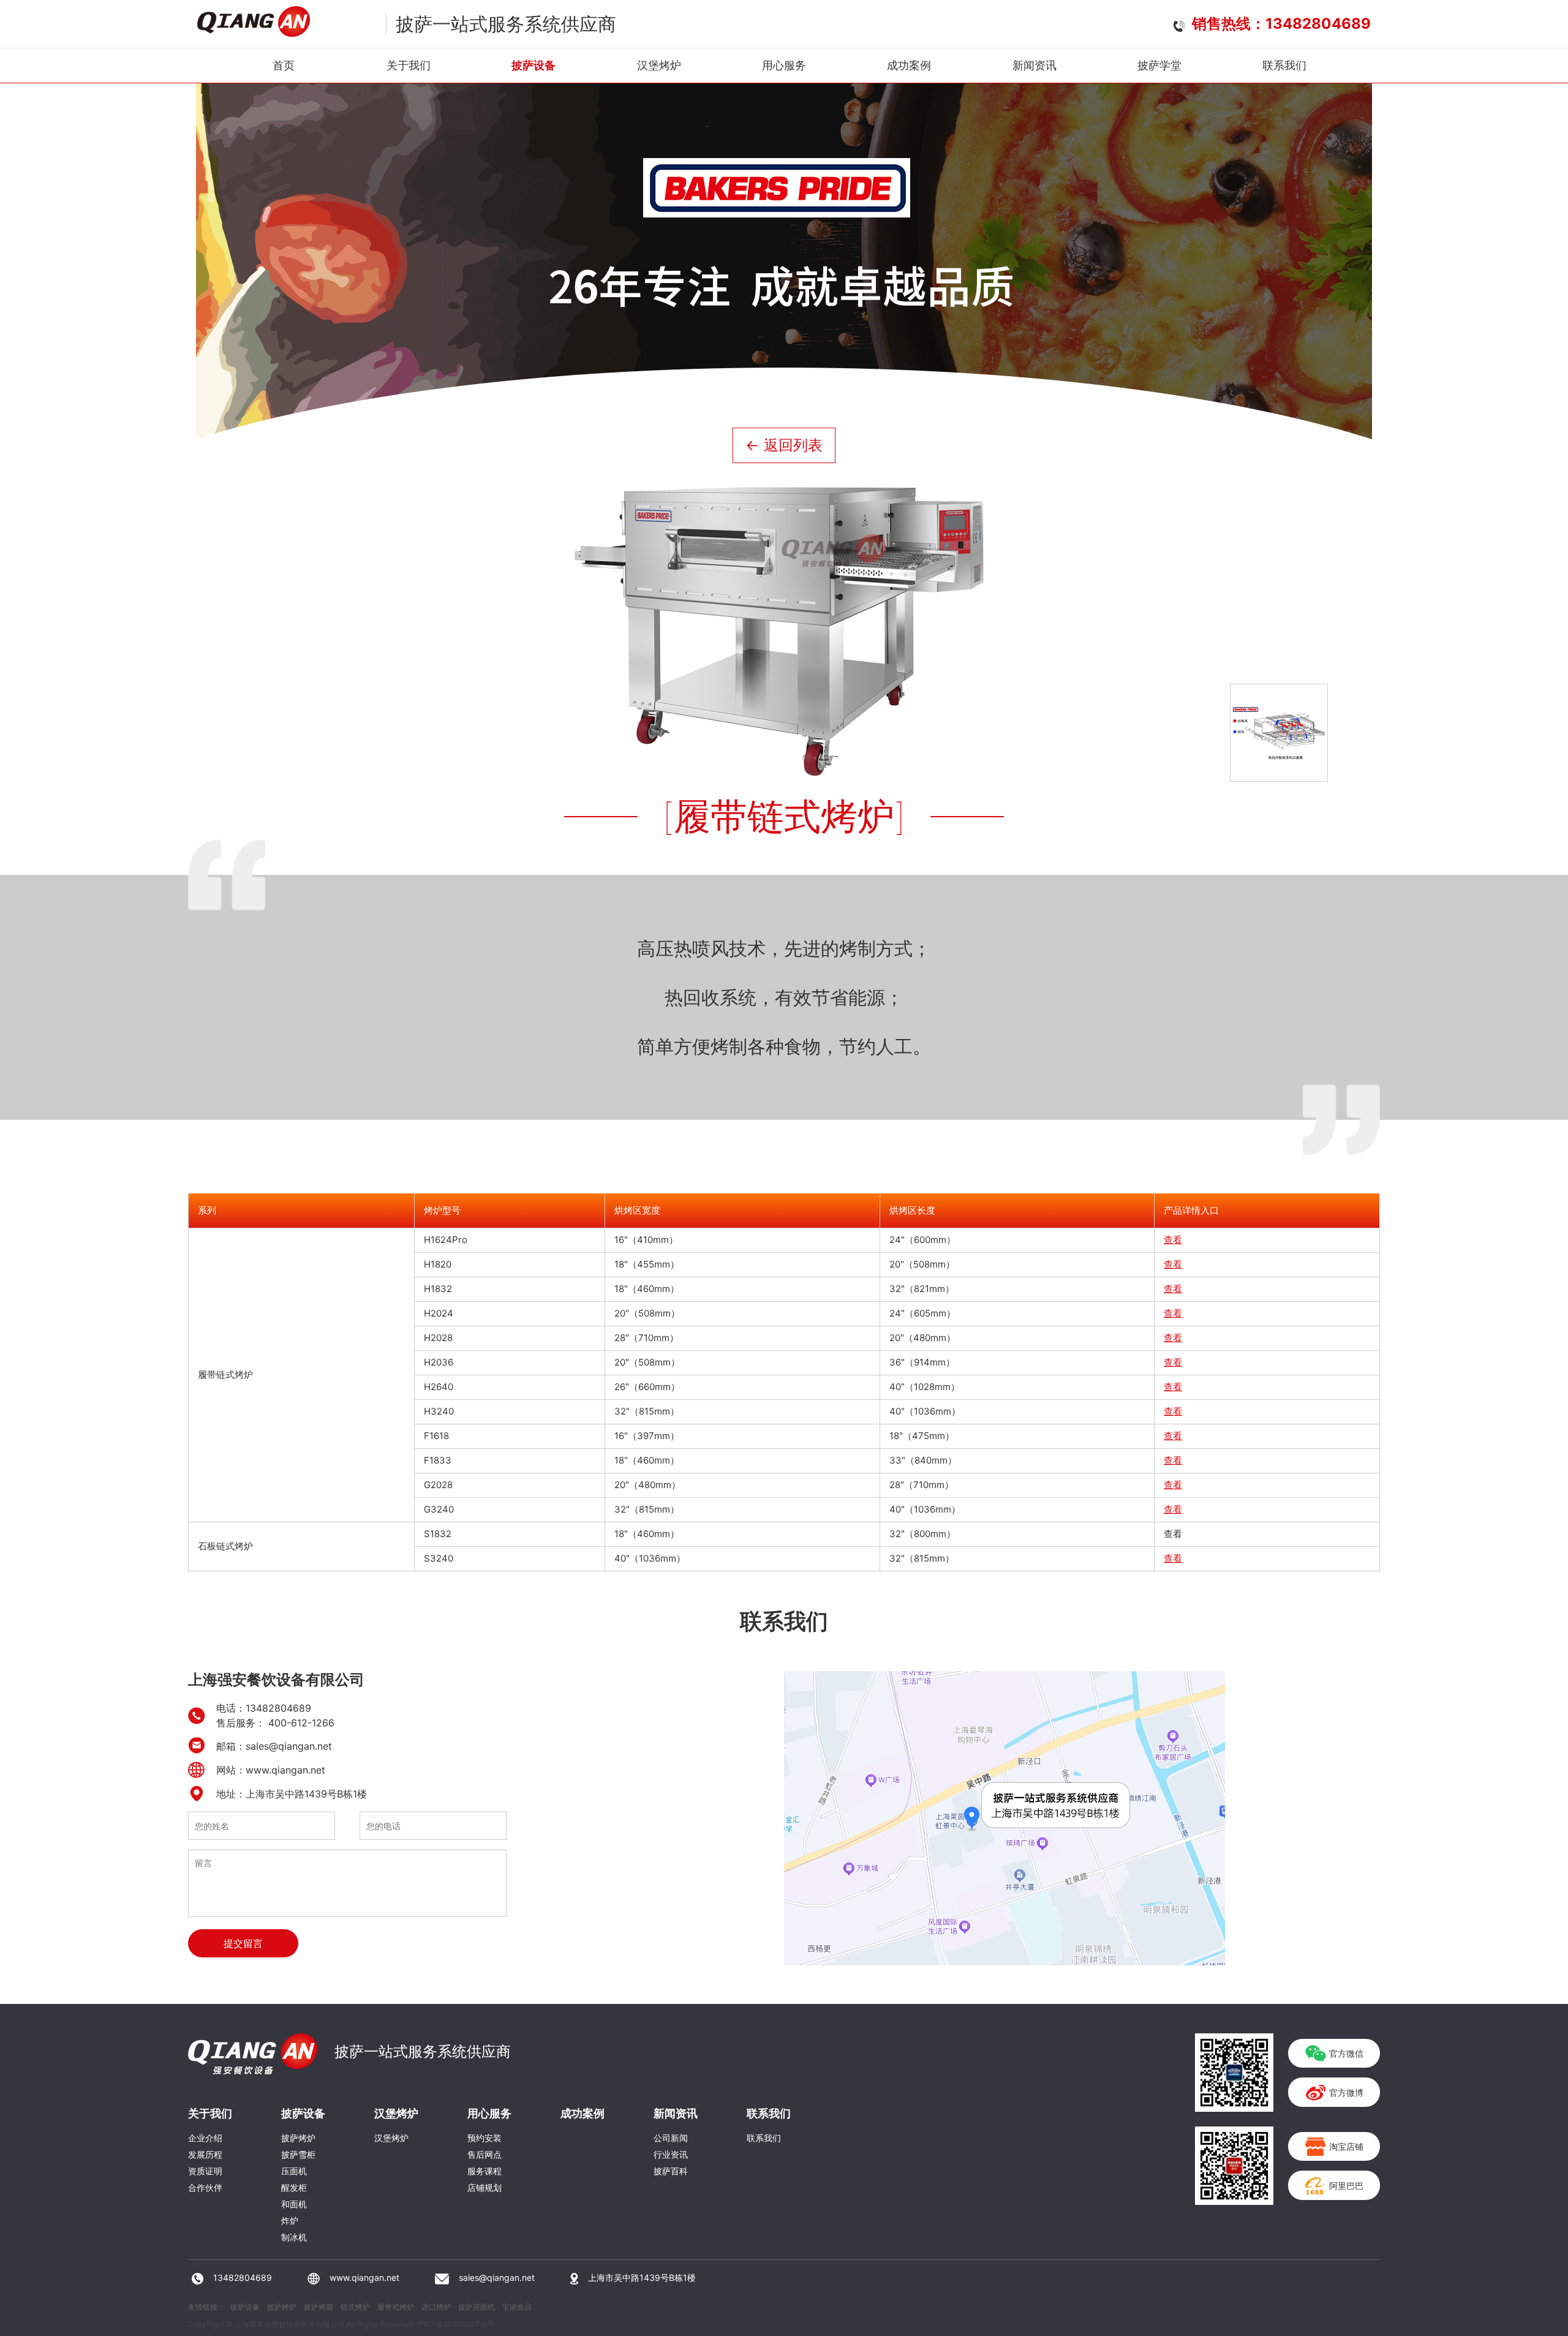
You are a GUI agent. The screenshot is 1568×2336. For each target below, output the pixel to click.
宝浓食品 (517, 2307)
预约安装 (484, 2138)
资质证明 (205, 2171)
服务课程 (484, 2171)
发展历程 (205, 2154)
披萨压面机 (477, 2307)
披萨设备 (245, 2307)
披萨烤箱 (318, 2307)
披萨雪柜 (298, 2154)
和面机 (294, 2204)
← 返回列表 (784, 445)
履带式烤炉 (396, 2307)
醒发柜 (294, 2187)
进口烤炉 (436, 2307)
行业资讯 (671, 2154)
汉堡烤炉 (391, 2138)
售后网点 (484, 2154)
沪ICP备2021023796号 (456, 2324)
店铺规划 (484, 2187)
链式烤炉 (355, 2307)
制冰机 (294, 2237)
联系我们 (764, 2138)
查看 (1173, 1240)
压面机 (294, 2171)
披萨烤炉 (298, 2138)
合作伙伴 (205, 2187)
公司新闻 (671, 2138)
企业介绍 (205, 2138)
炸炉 (290, 2221)
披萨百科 (671, 2171)
